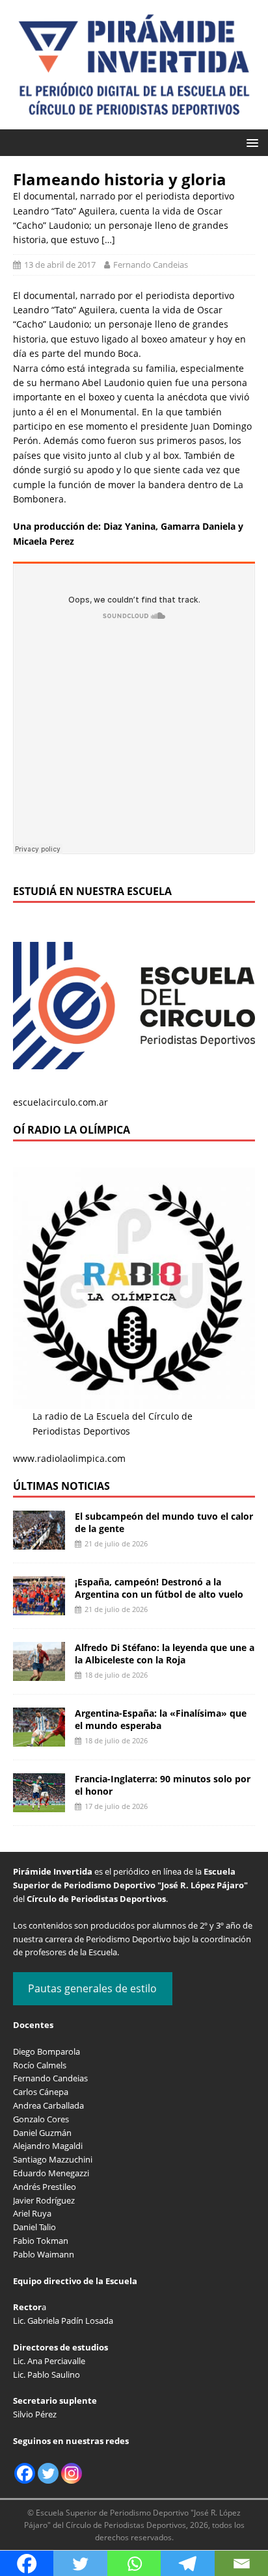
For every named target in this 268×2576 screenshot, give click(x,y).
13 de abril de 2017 (60, 265)
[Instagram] (72, 2473)
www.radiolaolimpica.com (69, 1458)
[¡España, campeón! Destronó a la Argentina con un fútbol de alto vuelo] (39, 1608)
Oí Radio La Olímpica (72, 1130)
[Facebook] (25, 2473)
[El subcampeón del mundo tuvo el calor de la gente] (39, 1542)
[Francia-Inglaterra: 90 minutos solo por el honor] (39, 1805)
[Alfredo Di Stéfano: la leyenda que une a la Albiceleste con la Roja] (39, 1673)
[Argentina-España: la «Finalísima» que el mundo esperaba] (39, 1739)
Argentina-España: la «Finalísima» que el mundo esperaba (161, 1719)
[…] (108, 240)
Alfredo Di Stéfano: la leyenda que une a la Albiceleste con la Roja (165, 1653)
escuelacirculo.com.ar (60, 1102)
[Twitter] (48, 2473)
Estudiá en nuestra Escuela (92, 891)
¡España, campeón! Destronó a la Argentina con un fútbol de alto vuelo (159, 1588)
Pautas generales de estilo (92, 1988)
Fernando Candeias (151, 265)
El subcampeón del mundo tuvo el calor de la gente (164, 1522)
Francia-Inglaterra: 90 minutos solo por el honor (163, 1785)
